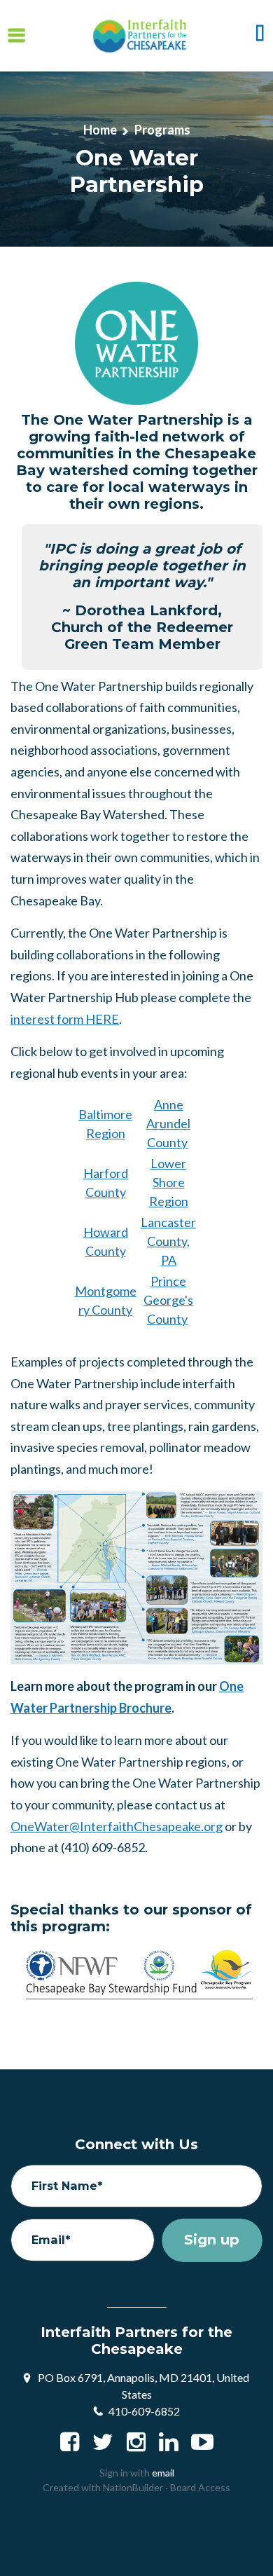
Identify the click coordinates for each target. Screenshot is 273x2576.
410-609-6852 (144, 2411)
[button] (260, 36)
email (163, 2473)
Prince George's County (168, 1300)
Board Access (200, 2487)
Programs (162, 130)
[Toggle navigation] (16, 35)
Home (100, 130)
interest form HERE (65, 1019)
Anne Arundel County (168, 1123)
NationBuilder (133, 2487)
